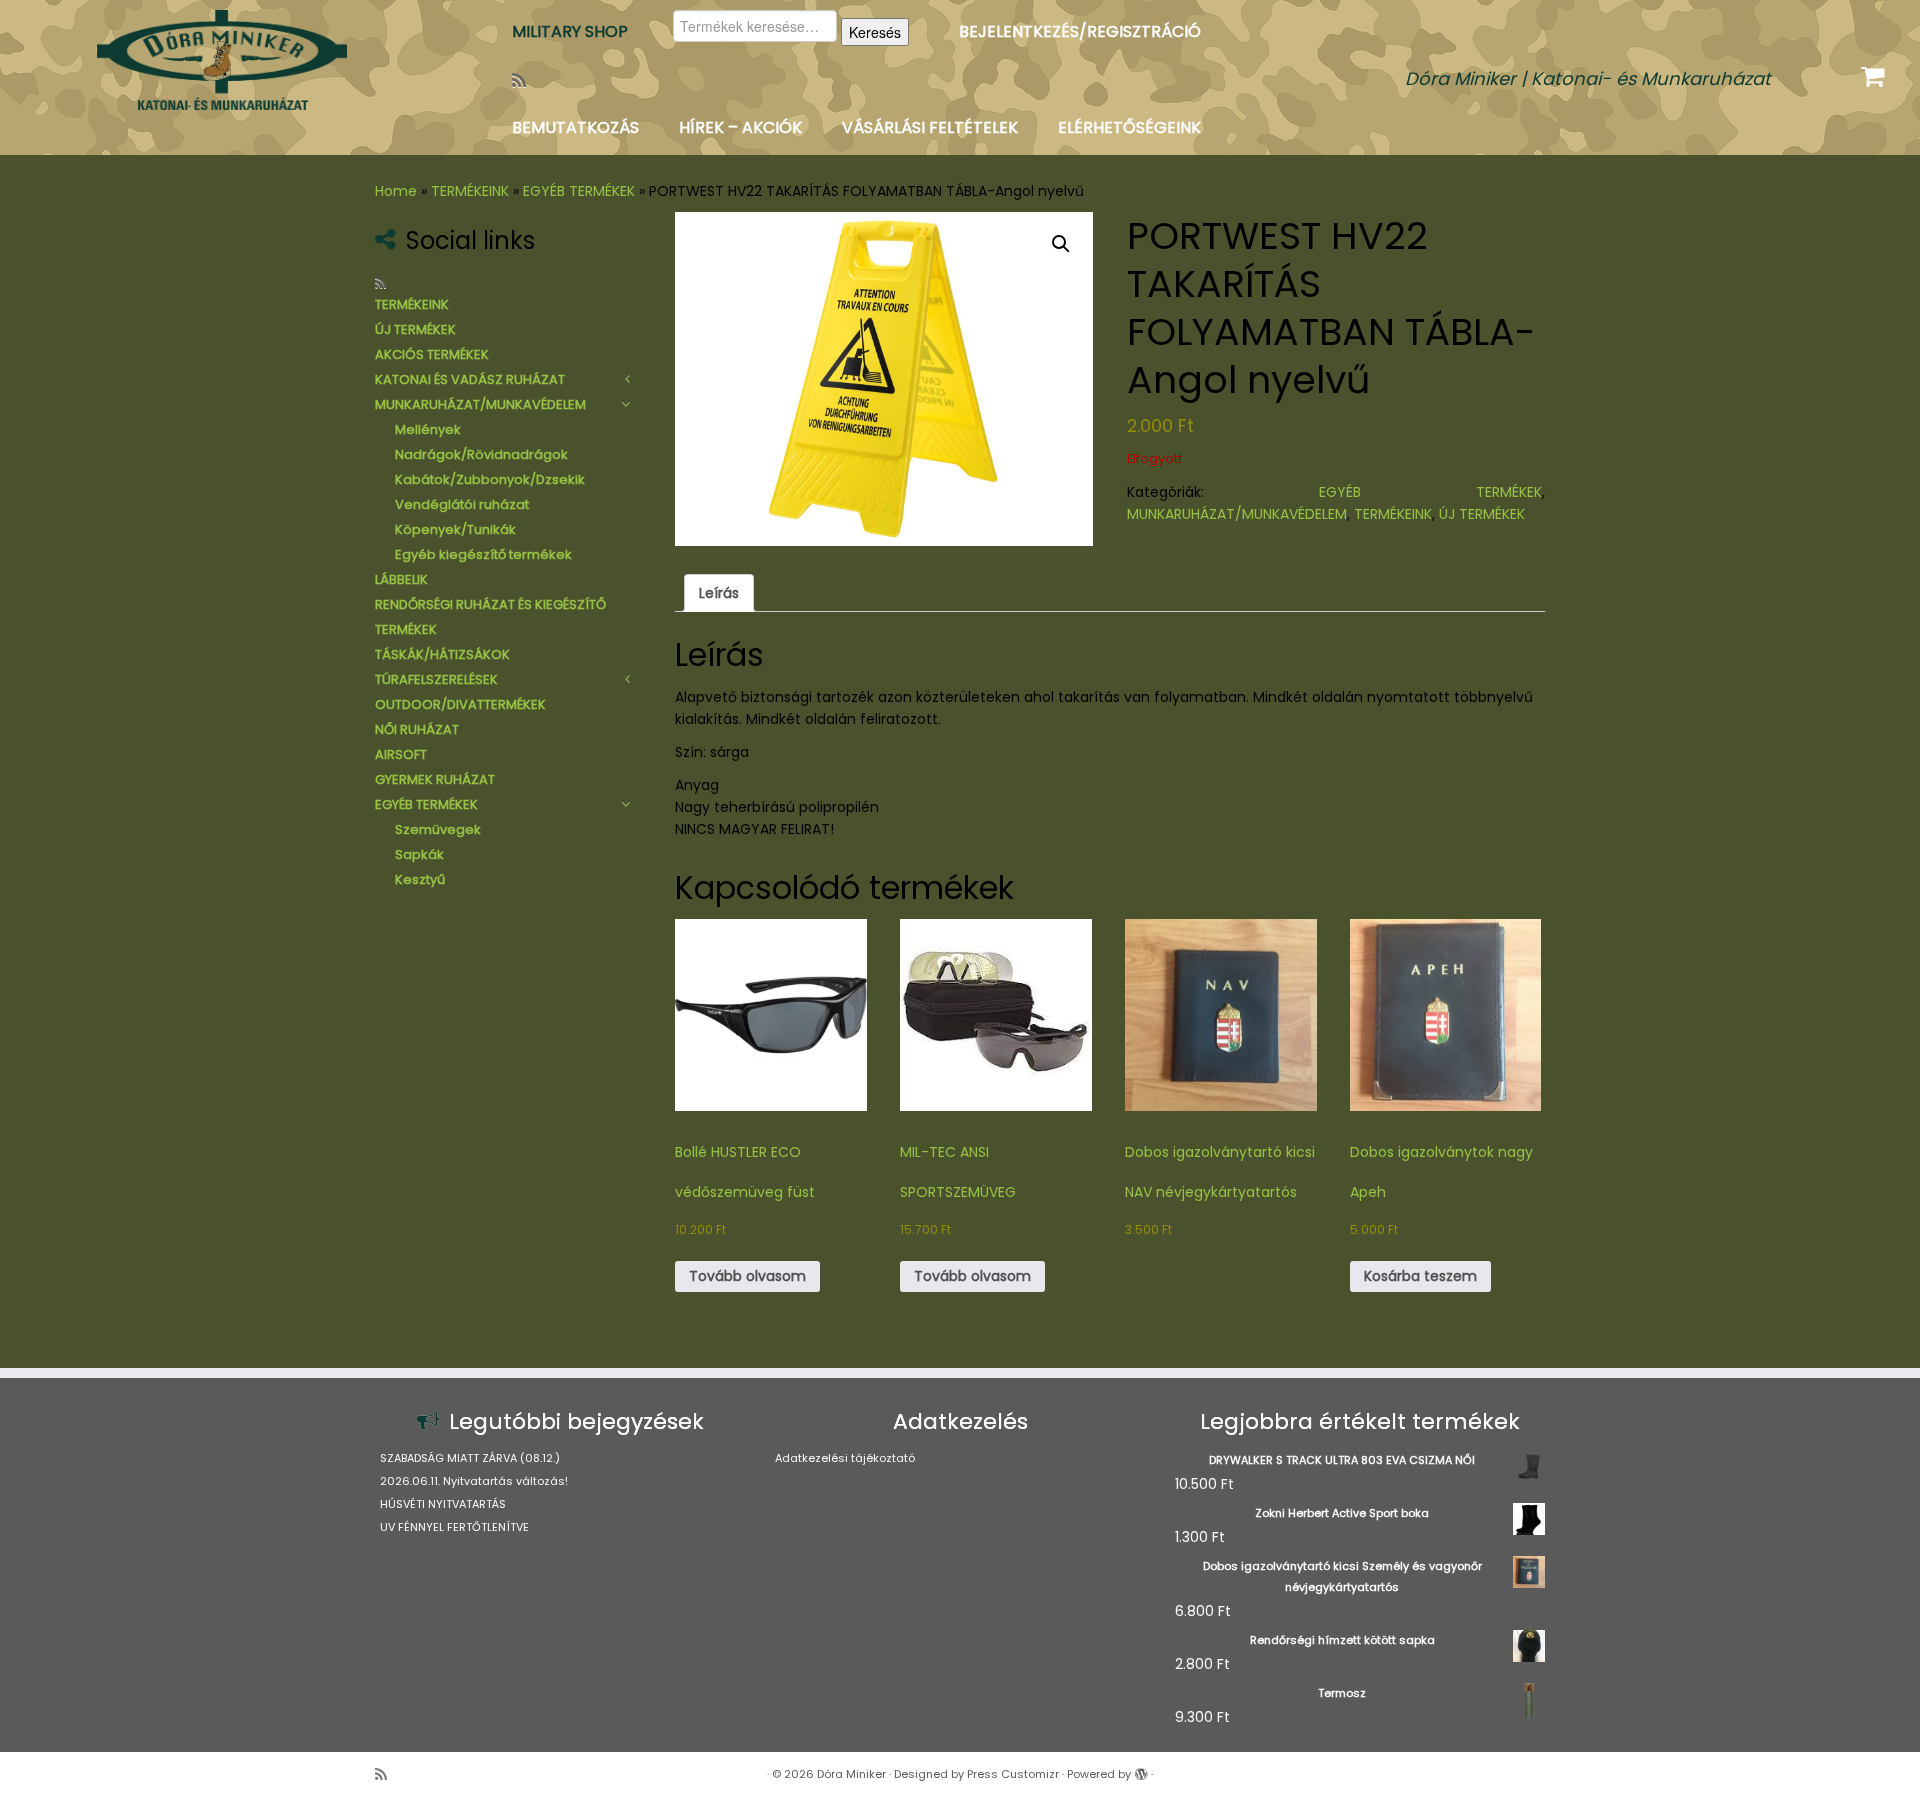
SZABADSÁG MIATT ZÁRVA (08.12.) (470, 1458)
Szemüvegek (438, 829)
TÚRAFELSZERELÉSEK (436, 679)
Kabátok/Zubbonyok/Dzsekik (490, 479)
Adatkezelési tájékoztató (845, 1458)
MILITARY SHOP (570, 31)
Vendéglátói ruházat (462, 504)
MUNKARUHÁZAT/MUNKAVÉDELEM (480, 404)
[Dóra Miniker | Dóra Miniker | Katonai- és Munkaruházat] (221, 60)
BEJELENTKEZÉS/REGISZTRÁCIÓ (1080, 31)
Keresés (875, 32)
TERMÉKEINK (470, 191)
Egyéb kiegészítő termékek (483, 554)
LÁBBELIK (401, 579)
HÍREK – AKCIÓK (740, 127)
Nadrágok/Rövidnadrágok (481, 454)
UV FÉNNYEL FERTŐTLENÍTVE (454, 1527)
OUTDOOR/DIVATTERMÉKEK (460, 704)
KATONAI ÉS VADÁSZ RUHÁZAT (470, 379)
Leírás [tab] (719, 593)
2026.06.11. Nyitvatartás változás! (474, 1481)
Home (396, 191)
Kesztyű (420, 879)
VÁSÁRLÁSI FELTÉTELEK (930, 127)
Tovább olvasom (747, 1276)
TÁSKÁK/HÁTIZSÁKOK (442, 654)
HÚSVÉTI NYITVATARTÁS (443, 1504)
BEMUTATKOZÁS (575, 127)
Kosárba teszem (1420, 1276)
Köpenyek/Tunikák (455, 529)
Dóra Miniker (851, 1774)
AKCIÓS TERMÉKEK (432, 354)
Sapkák (419, 854)
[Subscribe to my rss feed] (525, 80)
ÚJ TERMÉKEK (415, 329)
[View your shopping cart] (1875, 72)
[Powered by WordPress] (1141, 1770)
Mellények (428, 429)
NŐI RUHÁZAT (417, 729)
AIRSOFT (401, 754)
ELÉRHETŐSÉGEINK (1129, 127)
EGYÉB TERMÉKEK (579, 191)
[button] (1061, 244)
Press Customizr (1013, 1774)
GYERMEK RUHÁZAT (435, 779)
